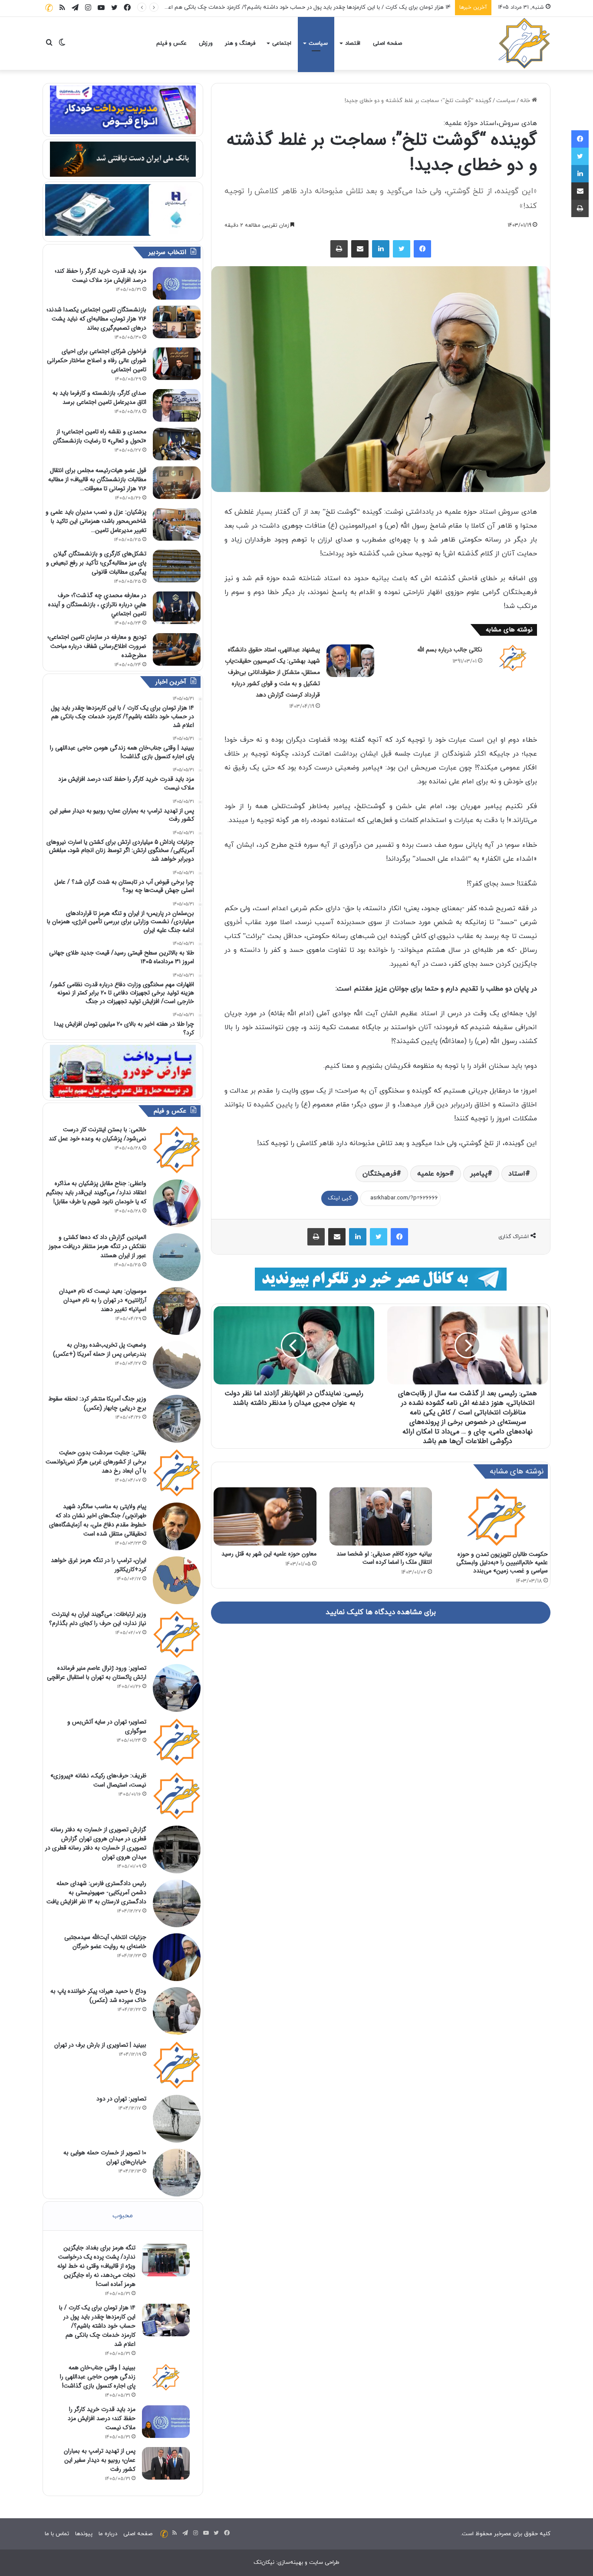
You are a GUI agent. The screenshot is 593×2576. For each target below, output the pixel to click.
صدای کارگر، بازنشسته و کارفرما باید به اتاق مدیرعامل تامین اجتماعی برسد (99, 398)
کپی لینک (340, 1198)
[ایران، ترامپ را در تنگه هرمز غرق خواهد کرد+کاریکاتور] (177, 1580)
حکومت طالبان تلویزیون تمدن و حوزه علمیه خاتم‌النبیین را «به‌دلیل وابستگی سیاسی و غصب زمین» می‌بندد (502, 1562)
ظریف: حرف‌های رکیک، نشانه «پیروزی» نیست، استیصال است (98, 1780)
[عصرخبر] (524, 43)
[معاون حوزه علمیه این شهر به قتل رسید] (265, 1516)
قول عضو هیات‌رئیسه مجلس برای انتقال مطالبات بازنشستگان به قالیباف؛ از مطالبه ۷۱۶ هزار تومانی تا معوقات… (97, 479)
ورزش (206, 43)
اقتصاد (353, 43)
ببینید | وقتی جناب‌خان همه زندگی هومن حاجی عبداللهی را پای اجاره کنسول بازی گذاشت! (98, 2377)
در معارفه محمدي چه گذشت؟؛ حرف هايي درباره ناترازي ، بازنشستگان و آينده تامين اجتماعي (97, 604)
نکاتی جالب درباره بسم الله (450, 650)
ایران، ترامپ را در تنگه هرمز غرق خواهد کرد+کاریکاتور (99, 1565)
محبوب (123, 2216)
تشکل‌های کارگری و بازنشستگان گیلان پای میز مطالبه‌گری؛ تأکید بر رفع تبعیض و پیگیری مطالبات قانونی (96, 563)
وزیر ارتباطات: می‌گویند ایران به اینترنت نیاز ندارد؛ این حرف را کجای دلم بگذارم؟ (98, 1619)
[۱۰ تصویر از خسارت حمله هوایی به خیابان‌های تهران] (177, 2173)
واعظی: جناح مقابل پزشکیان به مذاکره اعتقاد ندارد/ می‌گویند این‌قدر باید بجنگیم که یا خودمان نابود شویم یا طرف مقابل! (96, 1192)
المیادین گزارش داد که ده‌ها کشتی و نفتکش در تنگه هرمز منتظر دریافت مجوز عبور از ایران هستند (97, 1246)
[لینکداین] (381, 249)
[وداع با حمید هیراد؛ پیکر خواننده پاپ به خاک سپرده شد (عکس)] (177, 2011)
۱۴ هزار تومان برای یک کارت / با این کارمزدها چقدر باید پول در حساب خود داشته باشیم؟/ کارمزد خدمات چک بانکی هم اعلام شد (97, 2326)
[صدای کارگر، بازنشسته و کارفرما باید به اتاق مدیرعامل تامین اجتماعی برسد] (177, 405)
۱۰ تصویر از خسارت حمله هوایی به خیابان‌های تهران (105, 2157)
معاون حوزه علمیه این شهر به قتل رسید (269, 1554)
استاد (517, 1174)
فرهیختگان (379, 1174)
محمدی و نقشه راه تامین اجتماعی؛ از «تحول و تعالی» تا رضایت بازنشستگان (100, 436)
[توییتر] (402, 249)
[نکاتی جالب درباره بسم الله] (513, 658)
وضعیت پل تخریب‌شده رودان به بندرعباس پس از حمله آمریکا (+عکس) (100, 1349)
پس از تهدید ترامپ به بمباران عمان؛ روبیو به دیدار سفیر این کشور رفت (100, 2460)
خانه (526, 101)
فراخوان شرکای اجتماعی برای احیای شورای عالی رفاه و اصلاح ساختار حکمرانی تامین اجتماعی (97, 360)
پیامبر (479, 1174)
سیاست (318, 43)
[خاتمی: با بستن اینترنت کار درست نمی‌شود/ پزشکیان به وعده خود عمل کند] (177, 1149)
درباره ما (108, 2534)
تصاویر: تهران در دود (121, 2099)
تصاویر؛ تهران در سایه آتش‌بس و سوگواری (107, 1726)
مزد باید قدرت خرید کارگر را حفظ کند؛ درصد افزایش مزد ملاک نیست (100, 276)
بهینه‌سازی (290, 2563)
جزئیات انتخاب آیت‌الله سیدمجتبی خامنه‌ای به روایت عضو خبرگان (105, 1942)
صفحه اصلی (387, 43)
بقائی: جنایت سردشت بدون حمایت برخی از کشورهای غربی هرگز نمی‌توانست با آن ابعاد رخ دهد (96, 1462)
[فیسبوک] (422, 249)
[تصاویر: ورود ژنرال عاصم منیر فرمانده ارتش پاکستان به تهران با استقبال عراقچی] (177, 1688)
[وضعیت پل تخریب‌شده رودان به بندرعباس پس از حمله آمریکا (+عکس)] (177, 1365)
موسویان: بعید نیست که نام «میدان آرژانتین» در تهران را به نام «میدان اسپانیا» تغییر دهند (103, 1300)
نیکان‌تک (264, 2563)
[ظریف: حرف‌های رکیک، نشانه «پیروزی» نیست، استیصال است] (177, 1796)
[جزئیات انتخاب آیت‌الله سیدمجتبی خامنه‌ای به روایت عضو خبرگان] (177, 1957)
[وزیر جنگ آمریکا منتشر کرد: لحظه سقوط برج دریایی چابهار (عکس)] (177, 1419)
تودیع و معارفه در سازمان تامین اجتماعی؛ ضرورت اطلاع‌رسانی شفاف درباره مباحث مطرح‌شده (97, 646)
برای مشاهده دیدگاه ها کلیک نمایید (381, 1612)
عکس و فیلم (171, 43)
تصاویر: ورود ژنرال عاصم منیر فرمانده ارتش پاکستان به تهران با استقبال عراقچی (97, 1673)
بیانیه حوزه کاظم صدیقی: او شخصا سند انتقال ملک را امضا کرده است (384, 1558)
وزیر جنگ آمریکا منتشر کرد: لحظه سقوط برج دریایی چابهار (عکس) (97, 1403)
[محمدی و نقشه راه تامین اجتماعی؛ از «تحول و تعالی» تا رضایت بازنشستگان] (177, 444)
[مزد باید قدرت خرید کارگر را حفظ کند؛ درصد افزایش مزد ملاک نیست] (177, 283)
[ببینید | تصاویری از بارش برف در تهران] (177, 2065)
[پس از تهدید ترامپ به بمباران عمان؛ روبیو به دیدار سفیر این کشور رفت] (166, 2463)
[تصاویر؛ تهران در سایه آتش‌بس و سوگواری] (177, 1742)
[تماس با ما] (49, 8)
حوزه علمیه (433, 1174)
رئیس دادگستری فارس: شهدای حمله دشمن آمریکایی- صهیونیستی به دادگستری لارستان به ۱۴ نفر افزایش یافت (96, 1892)
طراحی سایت (324, 2563)
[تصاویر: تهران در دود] (177, 2119)
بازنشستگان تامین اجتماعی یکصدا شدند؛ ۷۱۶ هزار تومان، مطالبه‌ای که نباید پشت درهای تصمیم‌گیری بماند (96, 319)
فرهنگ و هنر (240, 43)
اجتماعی (282, 43)
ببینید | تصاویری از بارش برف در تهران (100, 2045)
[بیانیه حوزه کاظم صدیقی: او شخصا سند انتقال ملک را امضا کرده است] (381, 1516)
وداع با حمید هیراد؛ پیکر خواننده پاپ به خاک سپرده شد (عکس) (98, 1996)
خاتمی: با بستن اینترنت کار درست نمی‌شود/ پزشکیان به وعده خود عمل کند (97, 1134)
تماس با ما (57, 2534)
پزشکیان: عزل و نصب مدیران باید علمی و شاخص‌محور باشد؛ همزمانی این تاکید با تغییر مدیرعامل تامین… (96, 521)
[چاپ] (339, 249)
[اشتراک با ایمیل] (360, 249)
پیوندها (84, 2534)
